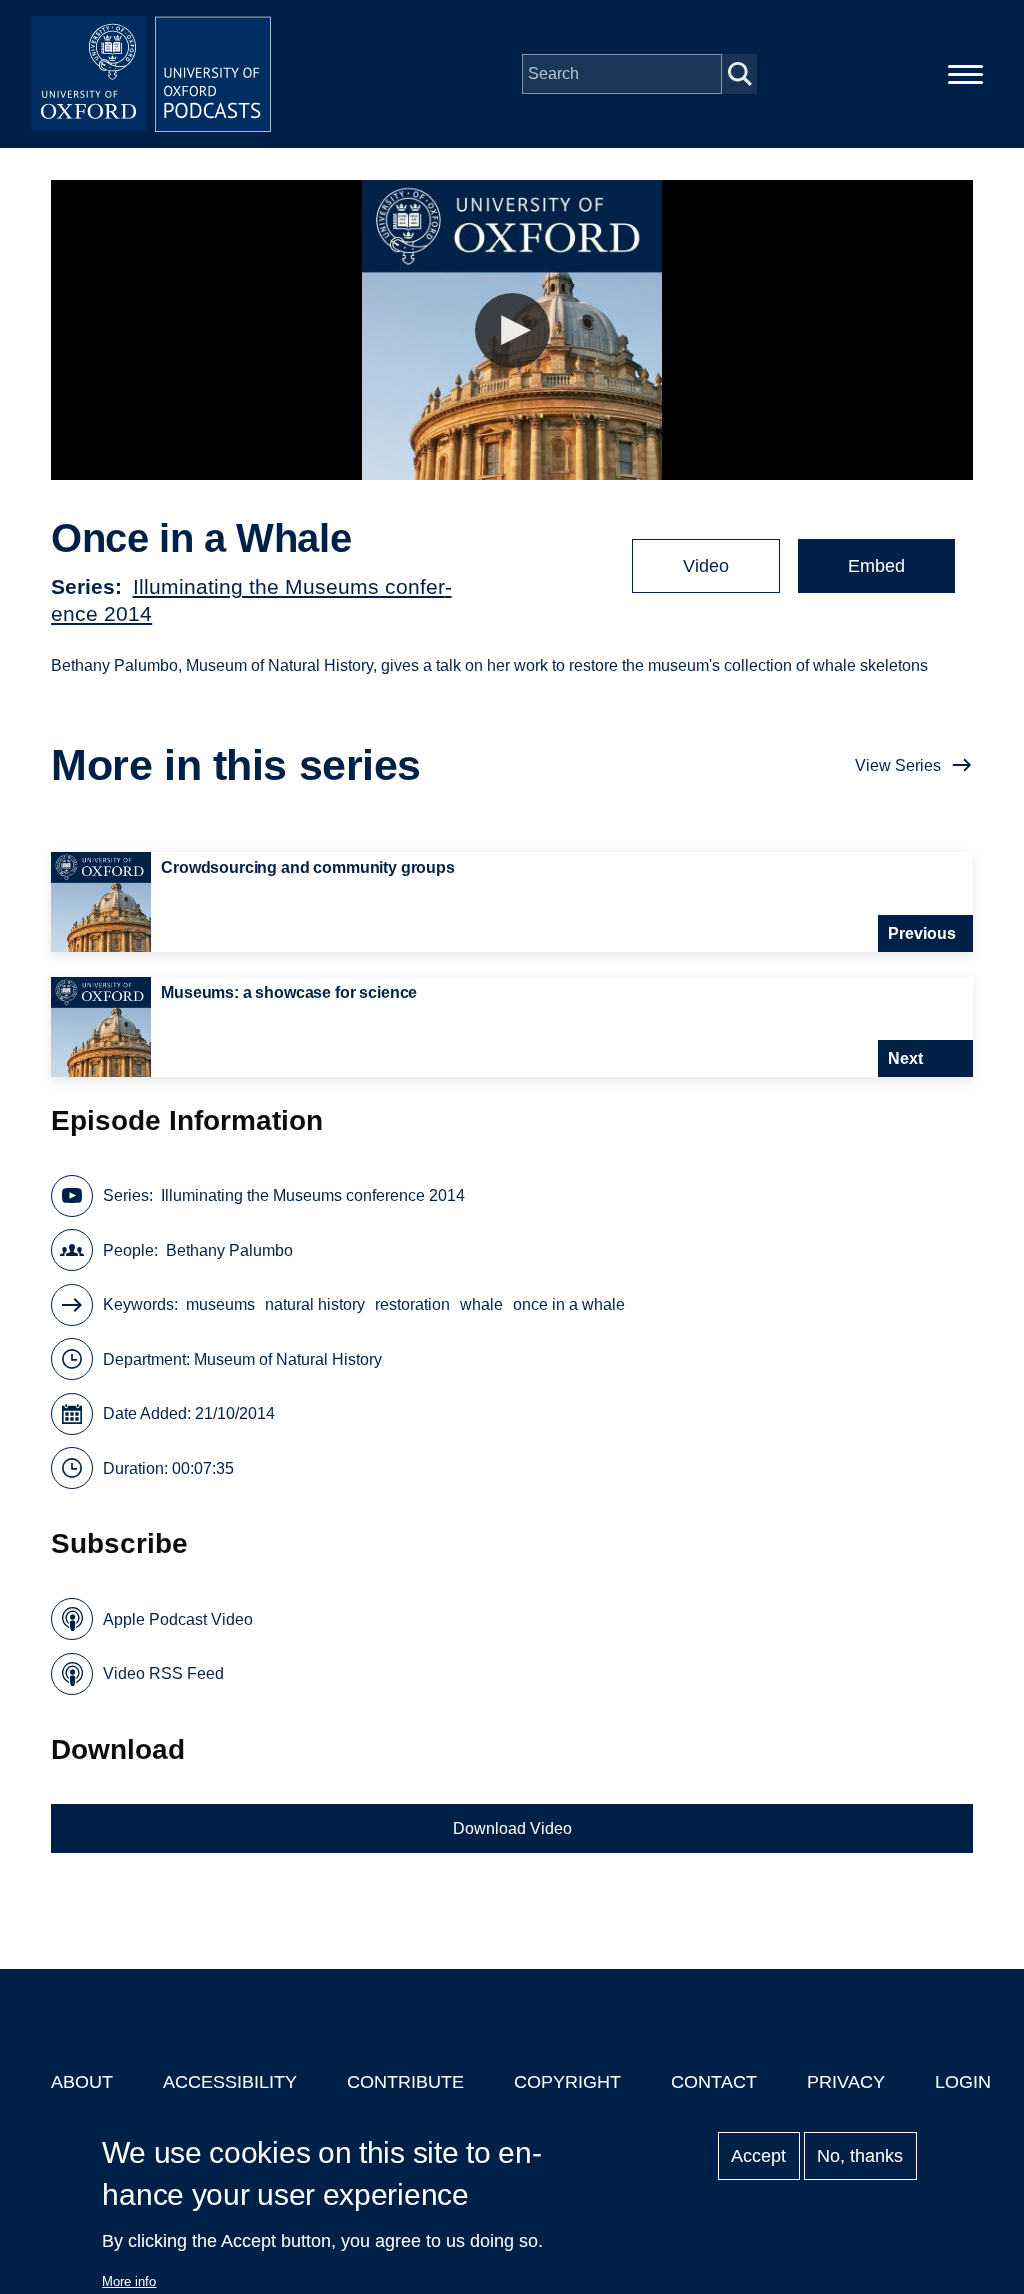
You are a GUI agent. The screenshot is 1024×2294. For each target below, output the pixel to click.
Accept (758, 2156)
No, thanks (860, 2156)
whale (481, 1304)
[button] (512, 330)
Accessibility (230, 2082)
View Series (898, 765)
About (82, 2082)
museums (220, 1304)
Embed (876, 566)
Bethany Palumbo (229, 1250)
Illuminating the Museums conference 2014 (313, 1195)
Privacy (846, 2082)
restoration (412, 1304)
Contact (714, 2082)
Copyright (567, 2082)
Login (963, 2082)
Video (706, 566)
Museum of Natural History (288, 1359)
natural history (315, 1304)
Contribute (405, 2082)
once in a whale (569, 1304)
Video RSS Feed (163, 1673)
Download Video (512, 1828)
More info (129, 2281)
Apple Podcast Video (178, 1619)
